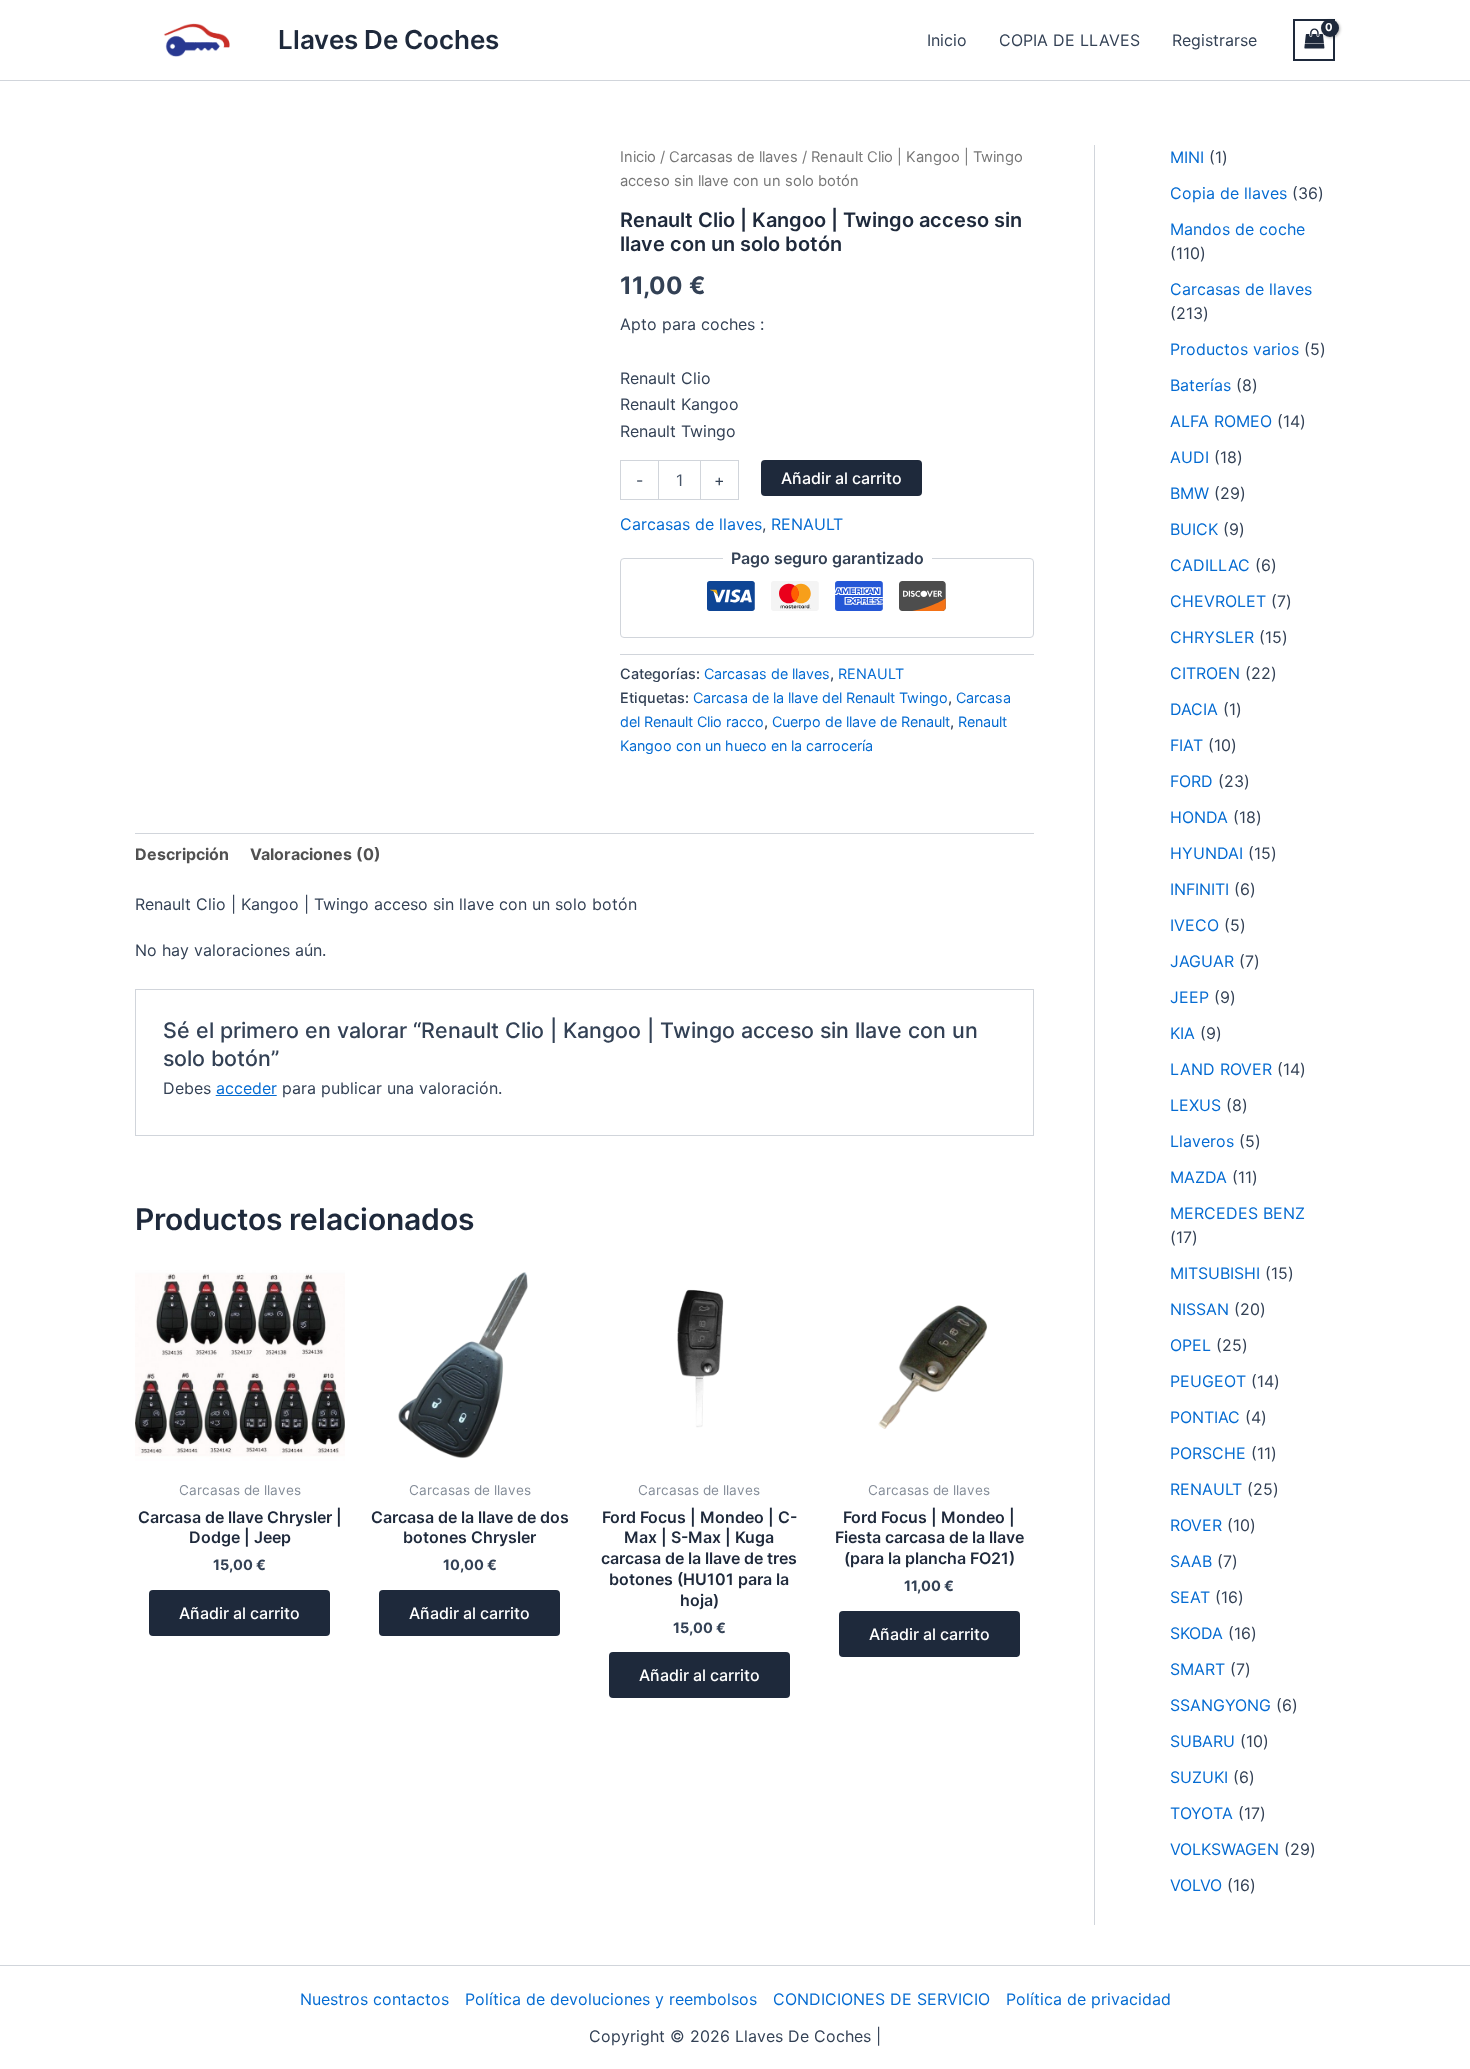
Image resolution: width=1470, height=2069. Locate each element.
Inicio (947, 40)
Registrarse (1214, 40)
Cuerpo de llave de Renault (861, 721)
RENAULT (807, 524)
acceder (246, 1088)
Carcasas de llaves (733, 157)
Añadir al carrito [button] (239, 1613)
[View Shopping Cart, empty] (1314, 39)
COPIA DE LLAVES (1069, 40)
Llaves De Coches (388, 39)
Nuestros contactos (374, 1999)
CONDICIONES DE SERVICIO (881, 1999)
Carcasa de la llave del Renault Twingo (820, 697)
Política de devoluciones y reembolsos (611, 1999)
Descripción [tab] (182, 854)
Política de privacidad (1088, 1999)
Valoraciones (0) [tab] (315, 854)
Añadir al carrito (841, 478)
